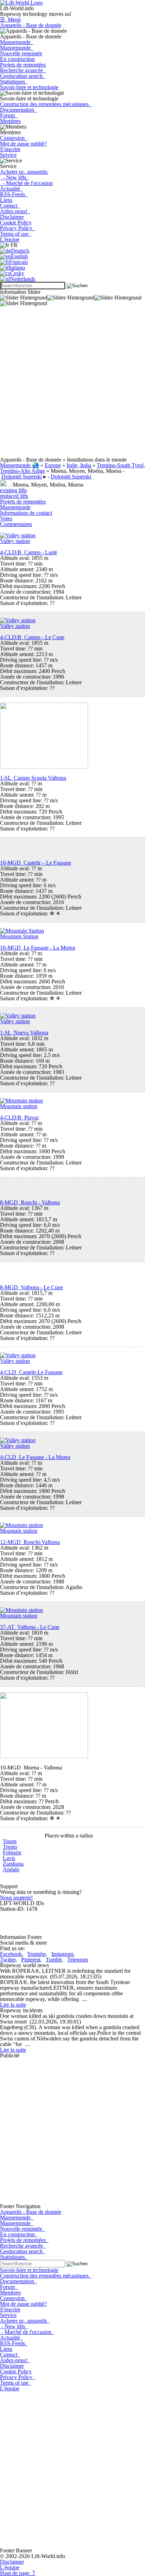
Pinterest (31, 1960)
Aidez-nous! (15, 211)
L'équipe (10, 239)
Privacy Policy (18, 228)
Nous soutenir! (16, 1898)
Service (8, 155)
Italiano (17, 268)
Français (18, 262)
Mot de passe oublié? (23, 144)
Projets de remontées (23, 65)
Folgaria (12, 1852)
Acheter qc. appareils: (24, 172)
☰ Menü (10, 20)
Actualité (11, 189)
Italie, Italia (79, 465)
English (19, 256)
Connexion (14, 138)
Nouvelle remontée (21, 53)
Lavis (9, 1858)
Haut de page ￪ (18, 2573)
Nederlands (23, 279)
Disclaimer (12, 217)
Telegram (78, 1960)
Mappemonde (17, 42)
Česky (17, 273)
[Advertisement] (72, 384)
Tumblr (54, 1960)
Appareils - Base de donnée (31, 25)
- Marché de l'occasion (26, 183)
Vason (10, 1841)
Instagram (62, 1954)
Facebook (11, 1954)
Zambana (13, 1864)
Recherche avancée (23, 70)
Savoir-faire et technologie (29, 87)
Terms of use (16, 234)
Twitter (8, 1960)
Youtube (36, 1954)
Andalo (11, 1869)
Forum (9, 115)
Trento (10, 1847)
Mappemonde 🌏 (20, 465)
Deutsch (20, 251)
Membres (10, 121)
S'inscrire (10, 149)
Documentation (18, 110)
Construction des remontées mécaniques (46, 104)
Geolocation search (23, 76)
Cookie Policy (16, 223)
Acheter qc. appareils (25, 2321)
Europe (53, 465)
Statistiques (14, 82)
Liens (6, 200)
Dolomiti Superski (22, 477)
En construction (17, 59)
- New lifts (15, 177)
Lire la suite (13, 2005)
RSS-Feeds (14, 194)
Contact (10, 206)
